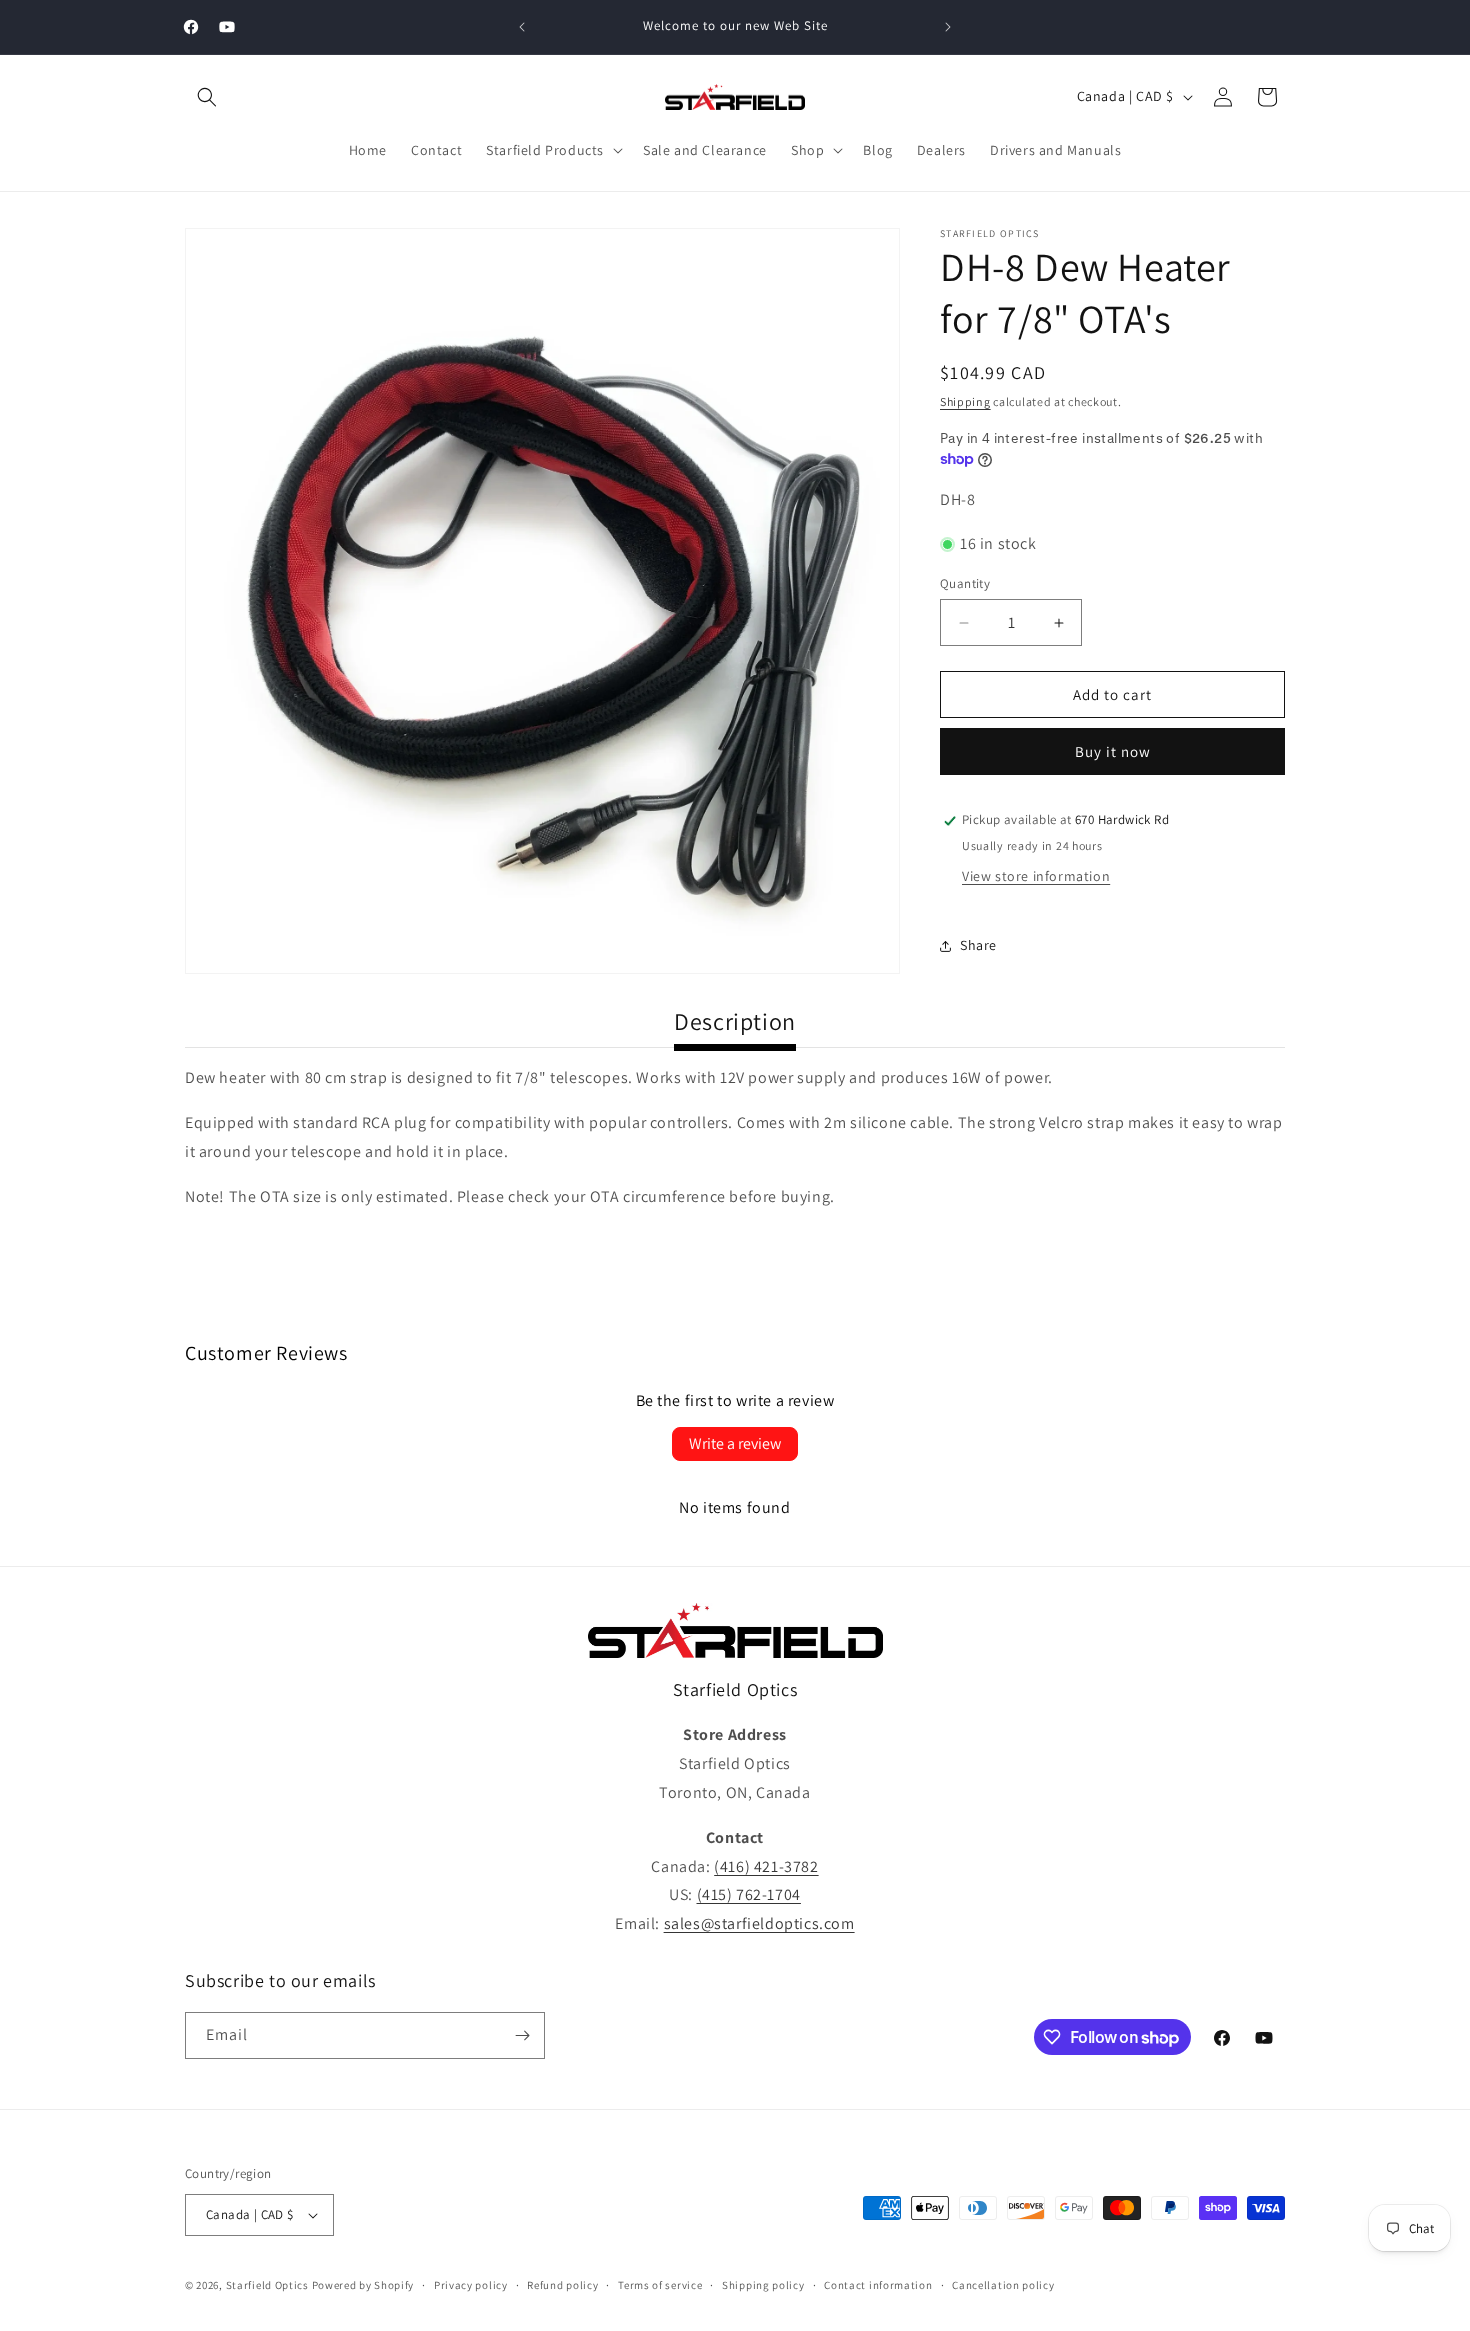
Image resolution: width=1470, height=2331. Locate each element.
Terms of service (660, 2285)
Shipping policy (763, 2285)
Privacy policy (471, 2285)
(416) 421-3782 (766, 1866)
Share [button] (978, 945)
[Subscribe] (522, 2035)
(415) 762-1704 (749, 1894)
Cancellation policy (1003, 2285)
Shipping (965, 401)
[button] (207, 97)
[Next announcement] (948, 27)
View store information (1036, 877)
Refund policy (562, 2285)
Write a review (735, 1443)
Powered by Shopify (363, 2285)
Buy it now (1113, 752)
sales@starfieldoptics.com (759, 1923)
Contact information (878, 2285)
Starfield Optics (267, 2285)
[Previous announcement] (522, 27)
